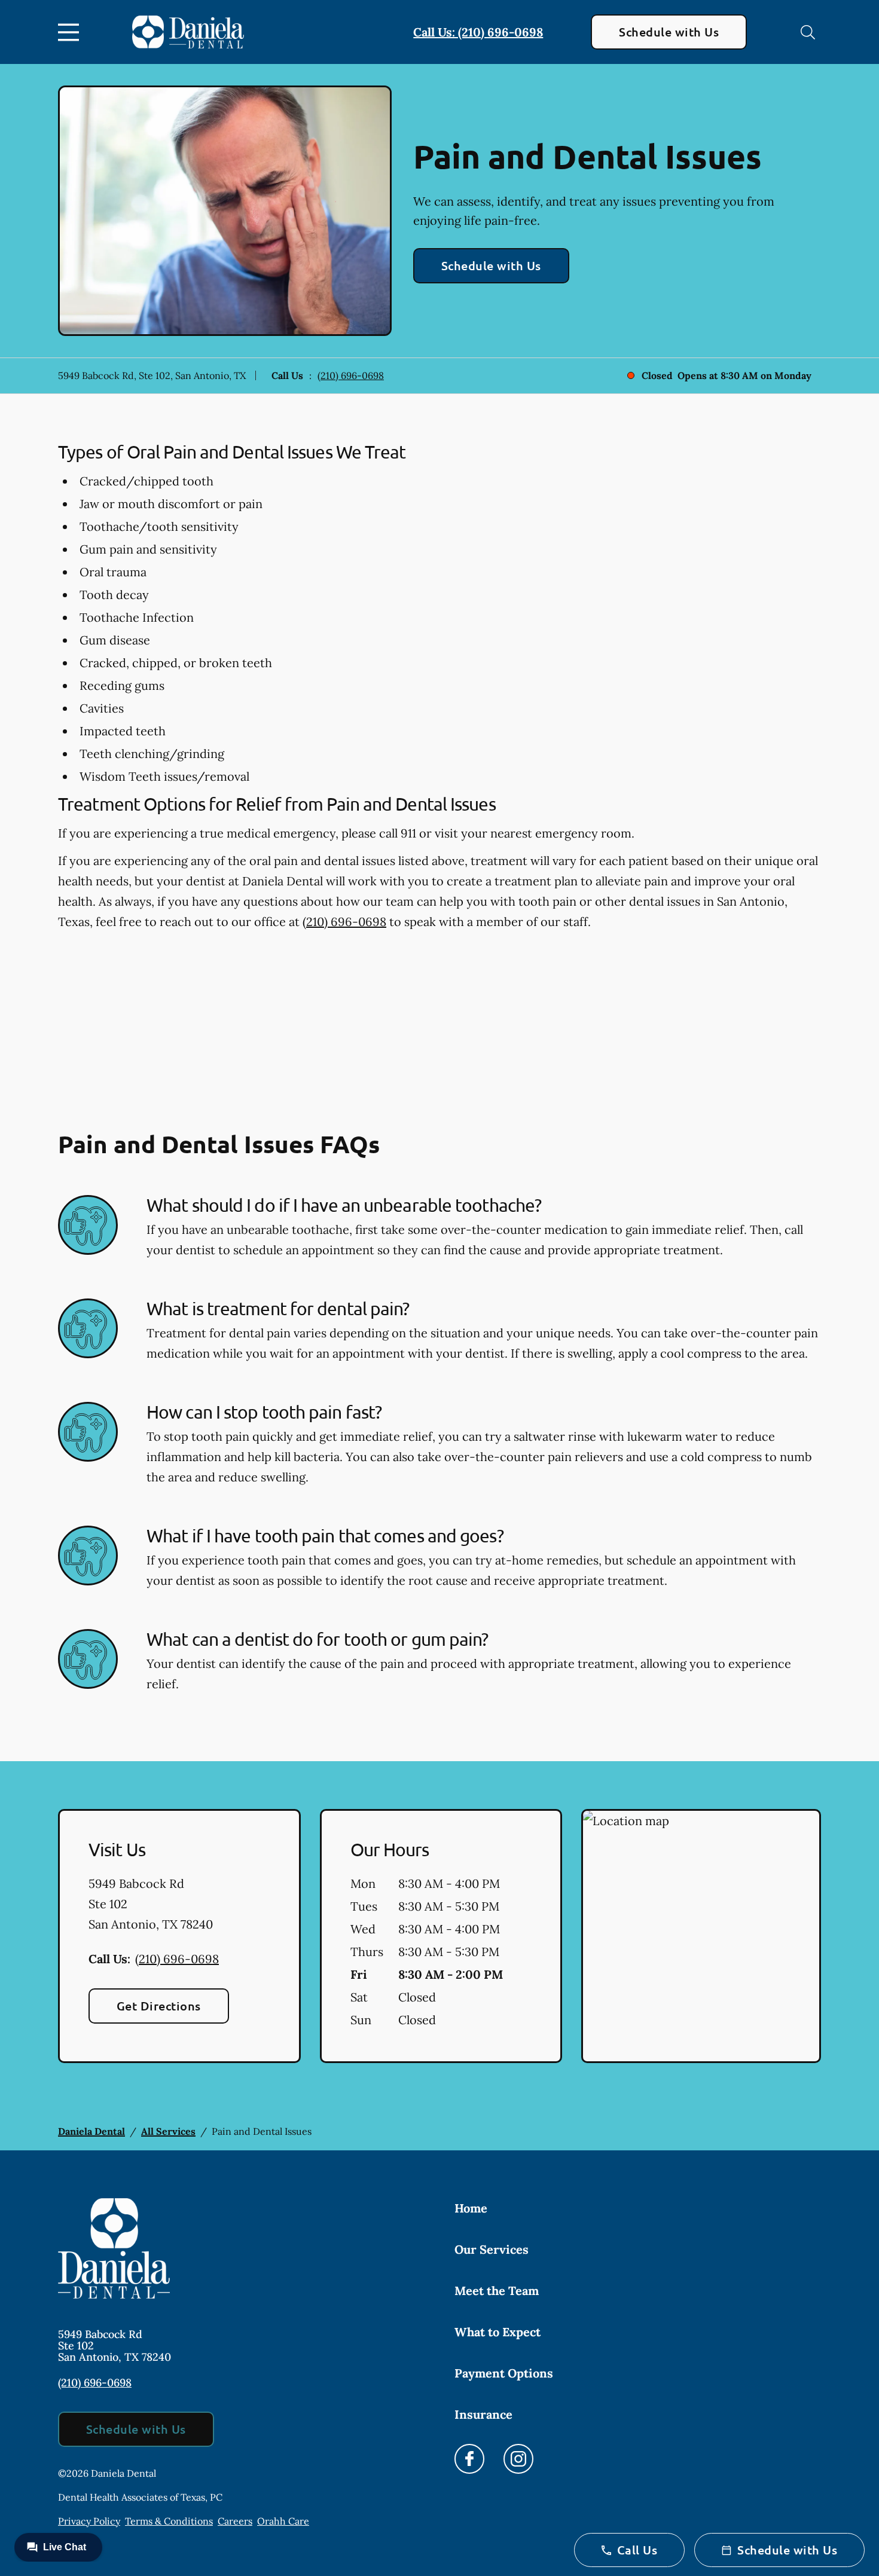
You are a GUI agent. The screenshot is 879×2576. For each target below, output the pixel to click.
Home (471, 2208)
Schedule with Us (669, 32)
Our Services (492, 2249)
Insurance (483, 2414)
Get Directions (159, 2006)
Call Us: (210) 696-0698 (478, 32)
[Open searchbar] (808, 32)
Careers (235, 2521)
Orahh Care (283, 2521)
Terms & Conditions (169, 2521)
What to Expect (498, 2332)
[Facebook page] (469, 2459)
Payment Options (504, 2373)
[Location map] (701, 1936)
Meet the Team (497, 2291)
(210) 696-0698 (351, 375)
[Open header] (71, 32)
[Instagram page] (518, 2459)
